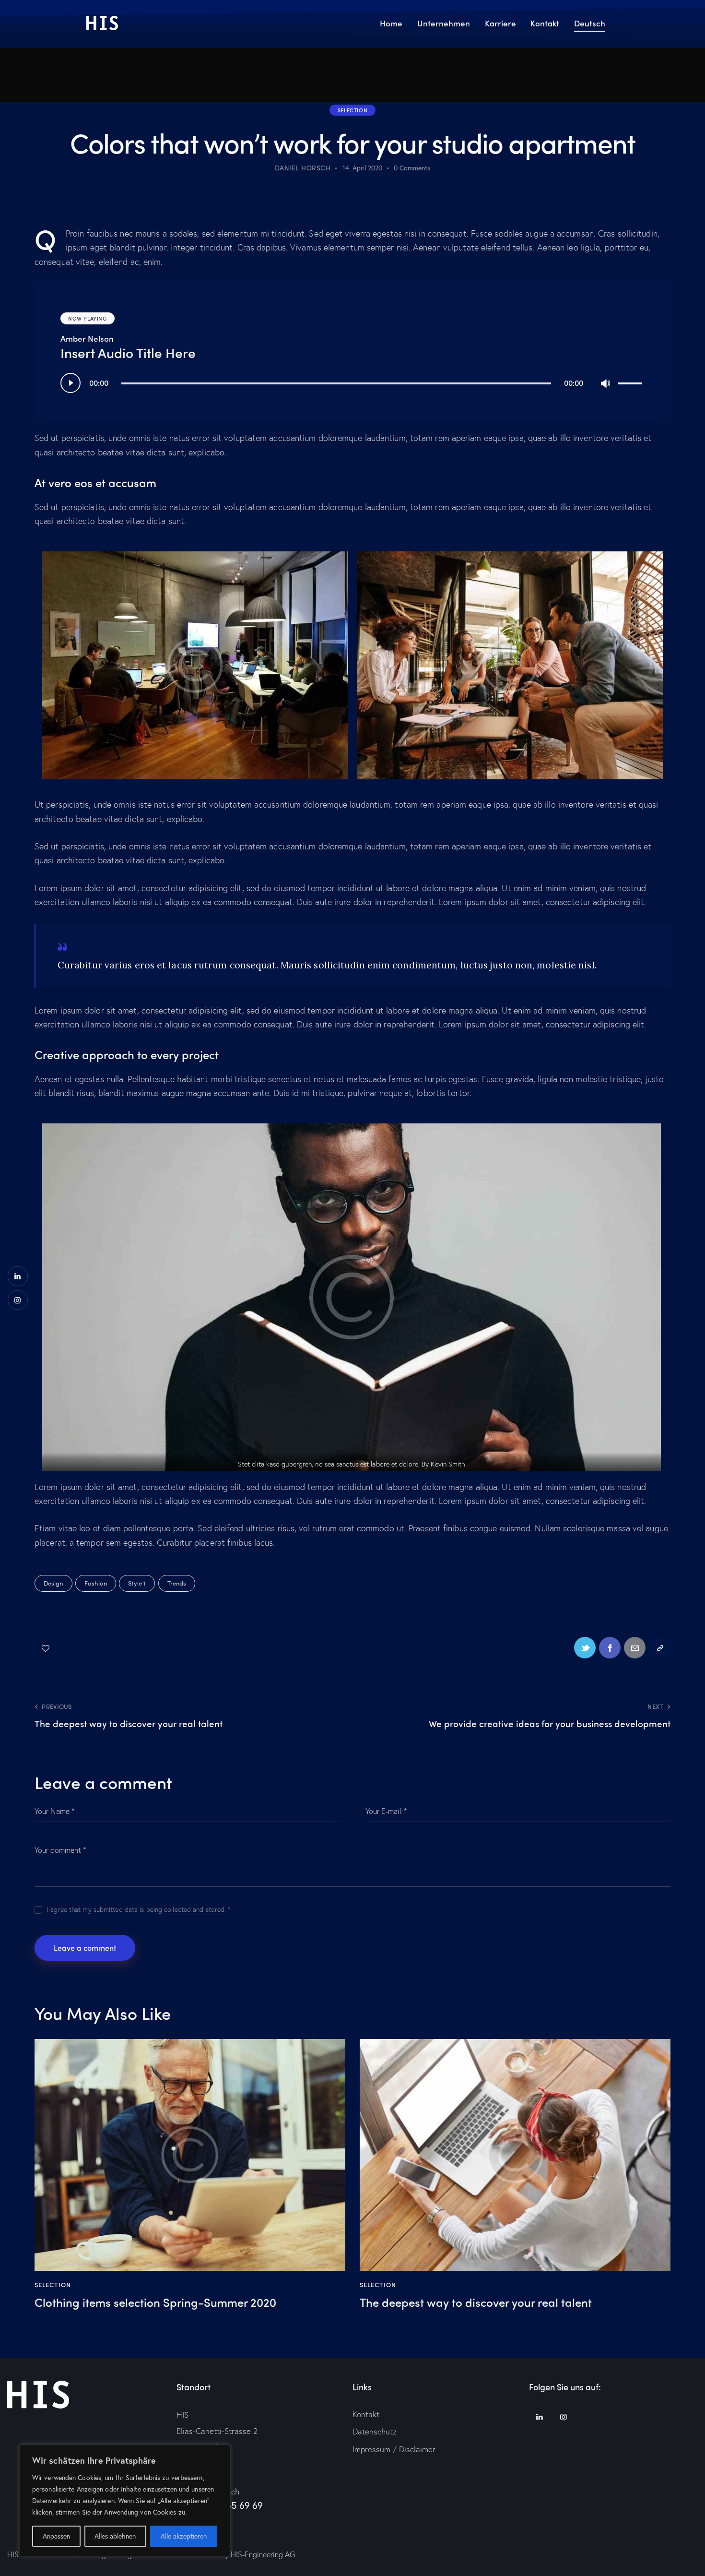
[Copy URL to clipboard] (660, 1648)
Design (53, 1583)
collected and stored (194, 1910)
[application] (352, 383)
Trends (177, 1583)
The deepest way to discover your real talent (476, 2302)
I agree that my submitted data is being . (139, 1909)
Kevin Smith (448, 1464)
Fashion (96, 1583)
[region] (125, 2501)
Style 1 (137, 1583)
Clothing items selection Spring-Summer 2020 (155, 2302)
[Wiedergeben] (70, 383)
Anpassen (56, 2536)
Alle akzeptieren (184, 2536)
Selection (352, 110)
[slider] (631, 382)
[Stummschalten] (605, 383)
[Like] (46, 1648)
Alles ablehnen (115, 2536)
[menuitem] (589, 24)
